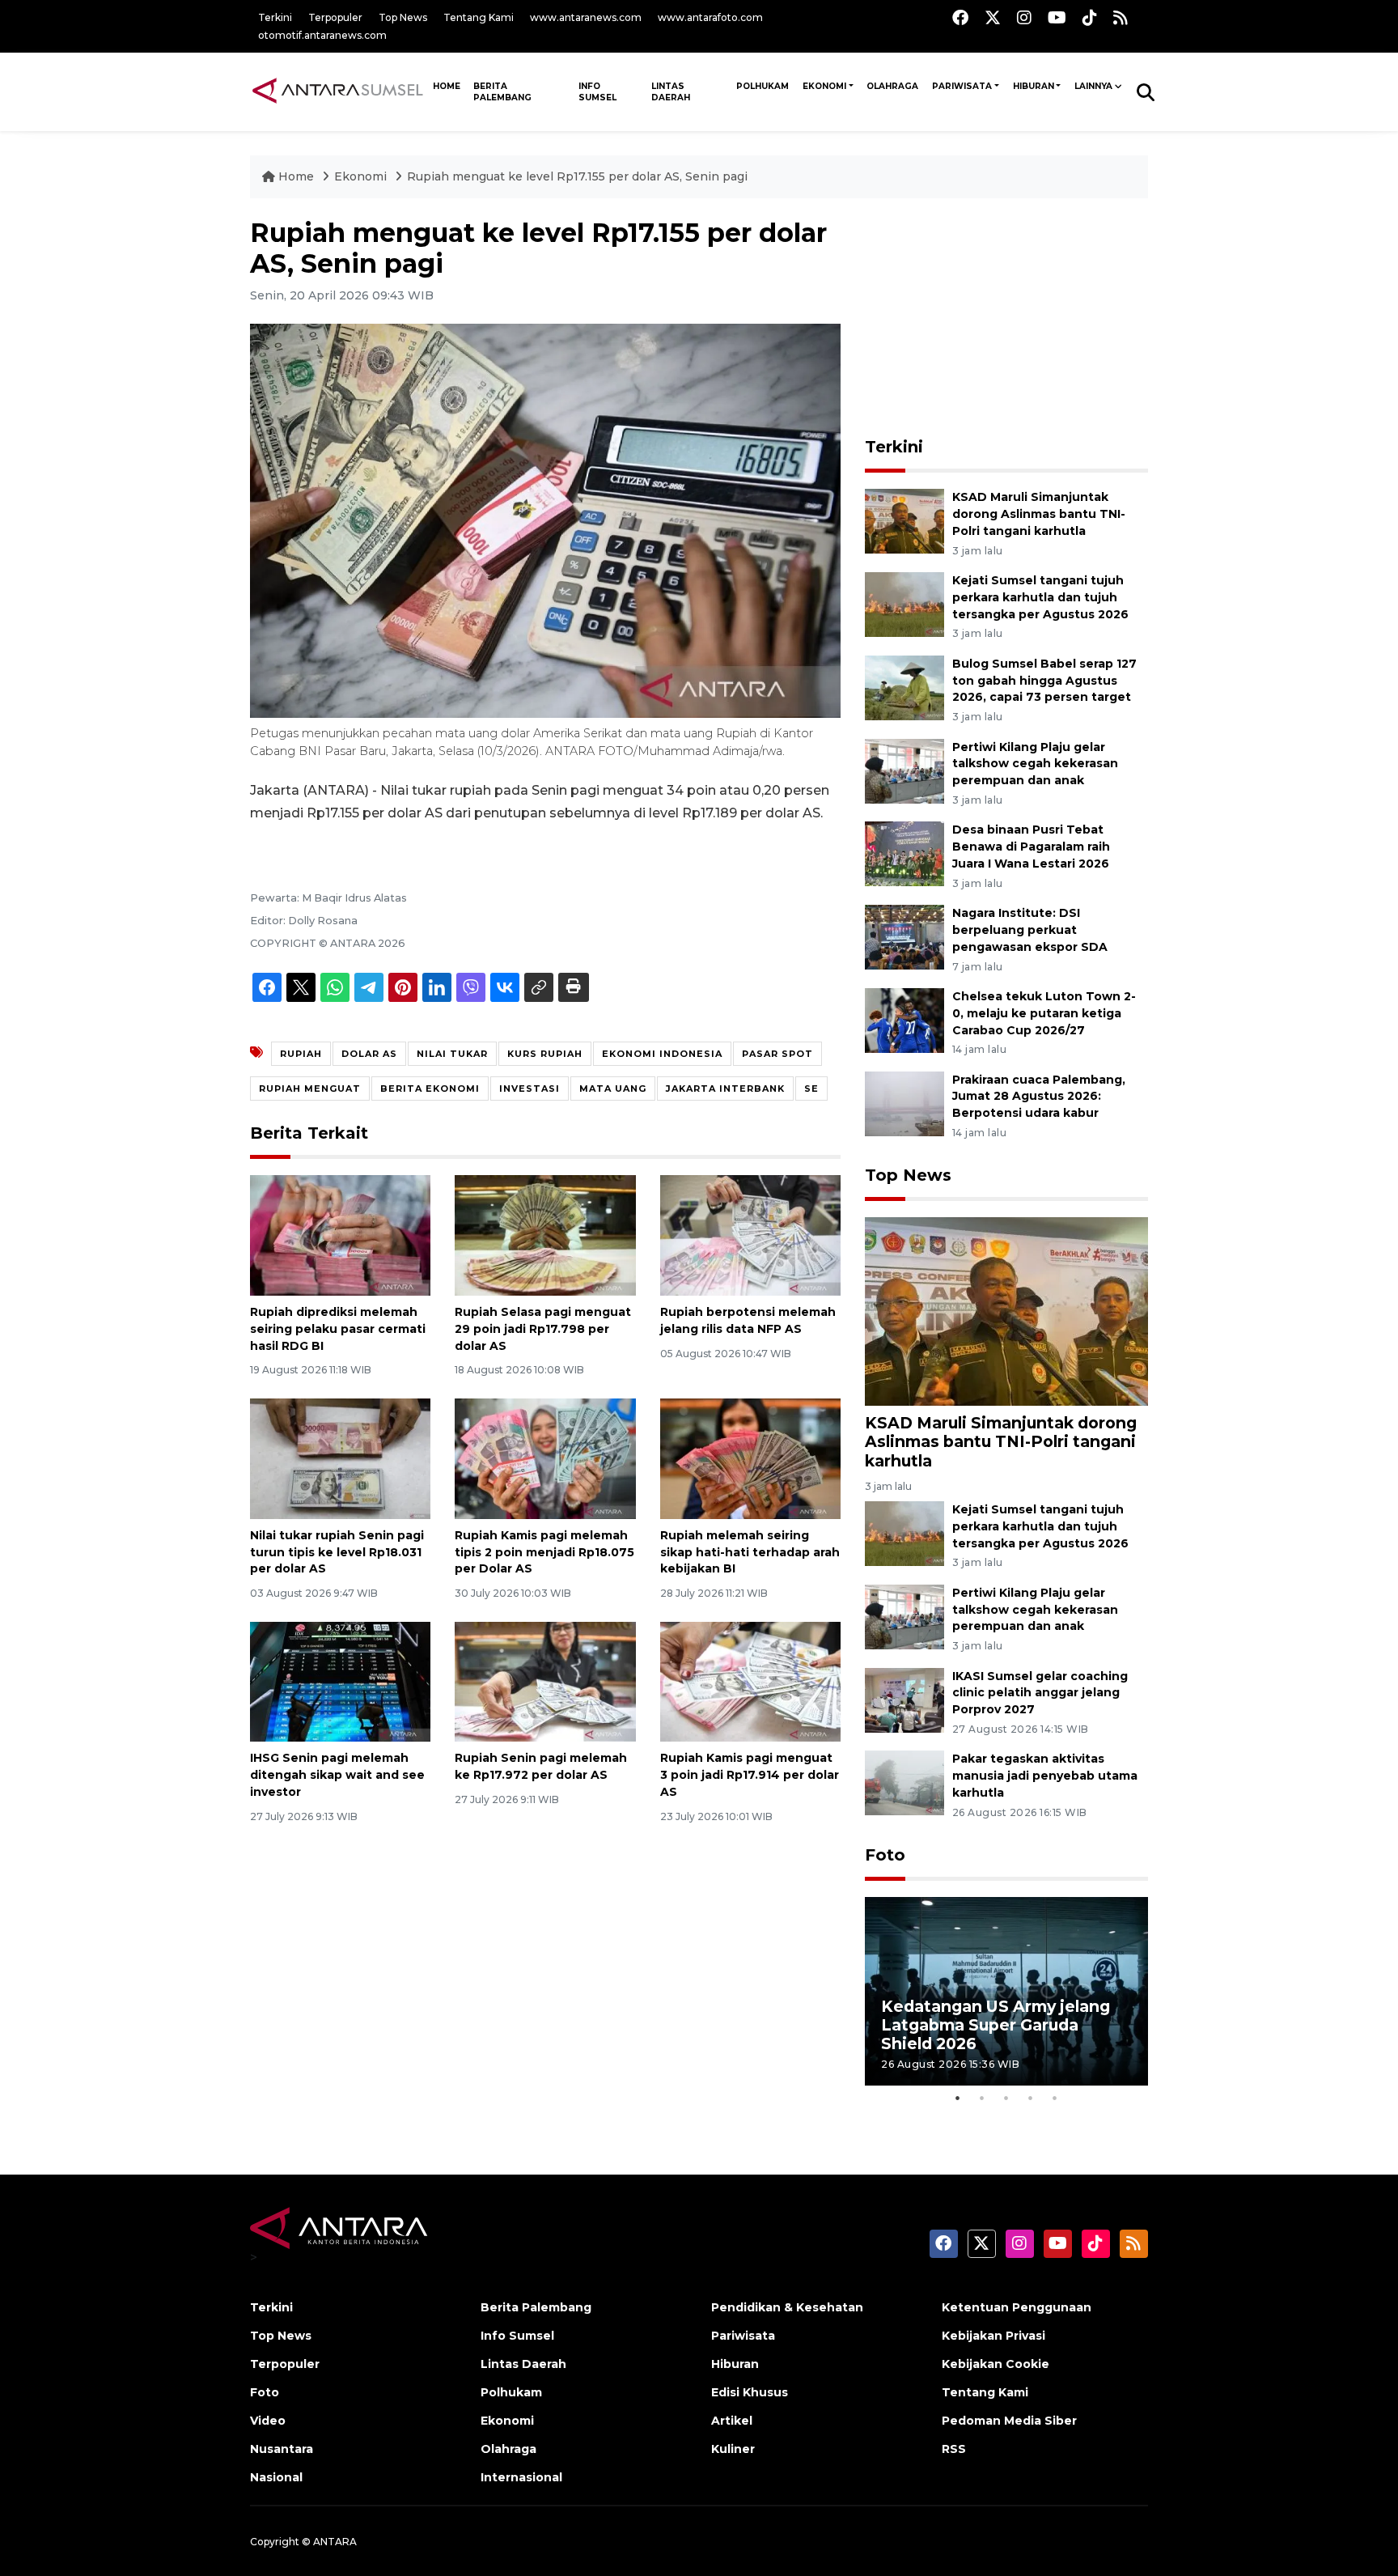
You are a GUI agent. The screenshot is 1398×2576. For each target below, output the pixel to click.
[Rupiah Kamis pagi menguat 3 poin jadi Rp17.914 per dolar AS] (750, 1681)
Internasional (521, 2477)
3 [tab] (1006, 2098)
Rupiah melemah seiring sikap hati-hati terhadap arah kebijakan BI (750, 1552)
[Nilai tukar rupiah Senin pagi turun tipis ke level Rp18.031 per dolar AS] (340, 1458)
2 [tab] (982, 2098)
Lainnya (1093, 86)
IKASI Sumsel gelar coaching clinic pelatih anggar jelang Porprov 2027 (1040, 1693)
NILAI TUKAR (452, 1054)
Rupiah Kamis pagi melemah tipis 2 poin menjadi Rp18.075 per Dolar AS (544, 1552)
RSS (954, 2449)
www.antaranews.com (586, 17)
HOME (447, 86)
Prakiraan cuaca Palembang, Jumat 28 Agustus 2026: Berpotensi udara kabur (1039, 1097)
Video (268, 2421)
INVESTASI (530, 1089)
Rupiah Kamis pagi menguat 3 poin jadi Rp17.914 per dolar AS (750, 1775)
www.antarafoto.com (710, 17)
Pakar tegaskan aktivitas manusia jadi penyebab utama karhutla (1045, 1776)
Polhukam (763, 86)
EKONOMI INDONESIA (662, 1054)
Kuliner (733, 2449)
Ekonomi (824, 86)
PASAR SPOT (777, 1054)
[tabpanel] (1006, 1991)
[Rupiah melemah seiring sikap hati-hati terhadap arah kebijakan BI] (750, 1458)
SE (811, 1089)
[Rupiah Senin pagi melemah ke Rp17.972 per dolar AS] (545, 1681)
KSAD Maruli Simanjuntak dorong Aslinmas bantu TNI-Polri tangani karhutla (1039, 514)
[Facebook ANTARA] (960, 17)
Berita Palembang (502, 92)
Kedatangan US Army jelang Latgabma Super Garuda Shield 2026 (996, 2025)
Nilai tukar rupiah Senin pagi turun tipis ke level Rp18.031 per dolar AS (337, 1552)
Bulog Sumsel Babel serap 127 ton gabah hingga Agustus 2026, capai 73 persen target (1044, 681)
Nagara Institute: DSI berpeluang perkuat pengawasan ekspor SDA (1030, 930)
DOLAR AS (369, 1054)
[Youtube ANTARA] (1057, 17)
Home (296, 176)
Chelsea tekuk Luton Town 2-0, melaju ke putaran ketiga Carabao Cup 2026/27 (1044, 1013)
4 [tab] (1031, 2098)
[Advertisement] (1006, 319)
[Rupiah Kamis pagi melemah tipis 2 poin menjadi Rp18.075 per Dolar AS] (545, 1458)
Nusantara (282, 2449)
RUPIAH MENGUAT (310, 1089)
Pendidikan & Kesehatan (787, 2307)
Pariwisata (962, 86)
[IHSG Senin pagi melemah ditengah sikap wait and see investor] (340, 1681)
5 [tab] (1055, 2098)
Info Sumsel (597, 92)
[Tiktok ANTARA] (1090, 17)
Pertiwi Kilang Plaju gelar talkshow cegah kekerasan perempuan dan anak (1035, 764)
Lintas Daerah (671, 92)
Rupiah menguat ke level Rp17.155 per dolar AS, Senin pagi (577, 176)
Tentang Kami (479, 17)
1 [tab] (958, 2098)
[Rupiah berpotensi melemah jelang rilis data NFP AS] (750, 1235)
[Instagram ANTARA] (1024, 17)
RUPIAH (301, 1054)
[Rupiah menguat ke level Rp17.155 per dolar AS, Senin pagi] (1006, 1311)
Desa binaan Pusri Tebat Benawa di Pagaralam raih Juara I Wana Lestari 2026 (1031, 847)
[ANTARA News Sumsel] (338, 91)
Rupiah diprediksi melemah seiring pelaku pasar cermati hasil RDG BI (338, 1329)
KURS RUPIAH (545, 1054)
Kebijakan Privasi (993, 2336)
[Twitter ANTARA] (993, 17)
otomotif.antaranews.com (322, 35)
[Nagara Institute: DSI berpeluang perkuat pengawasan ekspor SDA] (904, 936)
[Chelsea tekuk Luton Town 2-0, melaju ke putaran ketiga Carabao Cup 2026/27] (904, 1019)
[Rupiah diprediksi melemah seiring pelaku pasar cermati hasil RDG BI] (340, 1235)
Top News (403, 17)
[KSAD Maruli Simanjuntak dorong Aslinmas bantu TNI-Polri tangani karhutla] (904, 520)
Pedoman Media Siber (1009, 2421)
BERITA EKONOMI (430, 1089)
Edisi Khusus (750, 2392)
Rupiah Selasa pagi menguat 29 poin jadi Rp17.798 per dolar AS (543, 1329)
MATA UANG (613, 1089)
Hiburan (1034, 86)
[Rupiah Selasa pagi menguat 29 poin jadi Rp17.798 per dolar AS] (545, 1235)
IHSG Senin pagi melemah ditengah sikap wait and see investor (337, 1775)
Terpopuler (335, 17)
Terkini (275, 17)
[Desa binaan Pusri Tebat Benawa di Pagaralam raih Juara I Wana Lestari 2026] (904, 853)
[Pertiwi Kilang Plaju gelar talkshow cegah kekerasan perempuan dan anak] (904, 770)
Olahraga (892, 86)
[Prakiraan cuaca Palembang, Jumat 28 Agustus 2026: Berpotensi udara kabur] (904, 1103)
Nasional (276, 2477)
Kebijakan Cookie (996, 2364)
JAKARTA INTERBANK (725, 1089)
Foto (885, 1855)
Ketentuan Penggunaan (1017, 2307)
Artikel (732, 2421)
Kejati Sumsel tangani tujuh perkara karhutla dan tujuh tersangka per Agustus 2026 (1040, 597)
